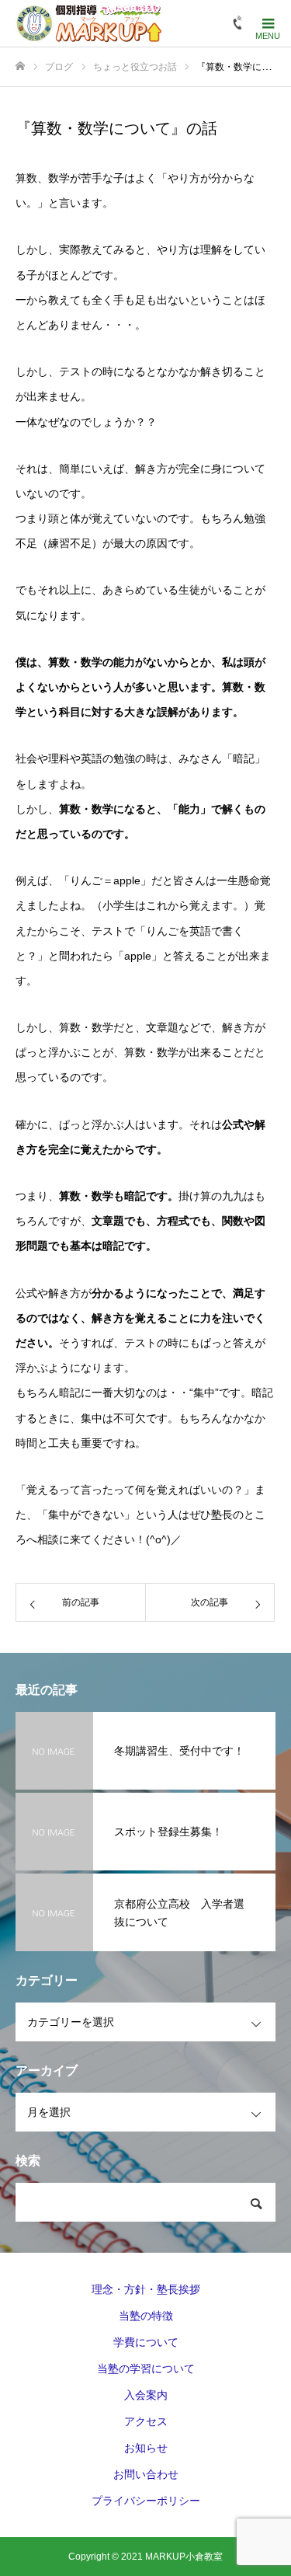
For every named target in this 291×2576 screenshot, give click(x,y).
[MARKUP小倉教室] (88, 23)
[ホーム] (20, 66)
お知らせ (146, 2448)
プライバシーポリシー (146, 2501)
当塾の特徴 (146, 2316)
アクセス (146, 2421)
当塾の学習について (146, 2369)
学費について (146, 2342)
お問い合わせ (146, 2474)
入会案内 (146, 2395)
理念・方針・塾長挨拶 (146, 2289)
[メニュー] (268, 23)
